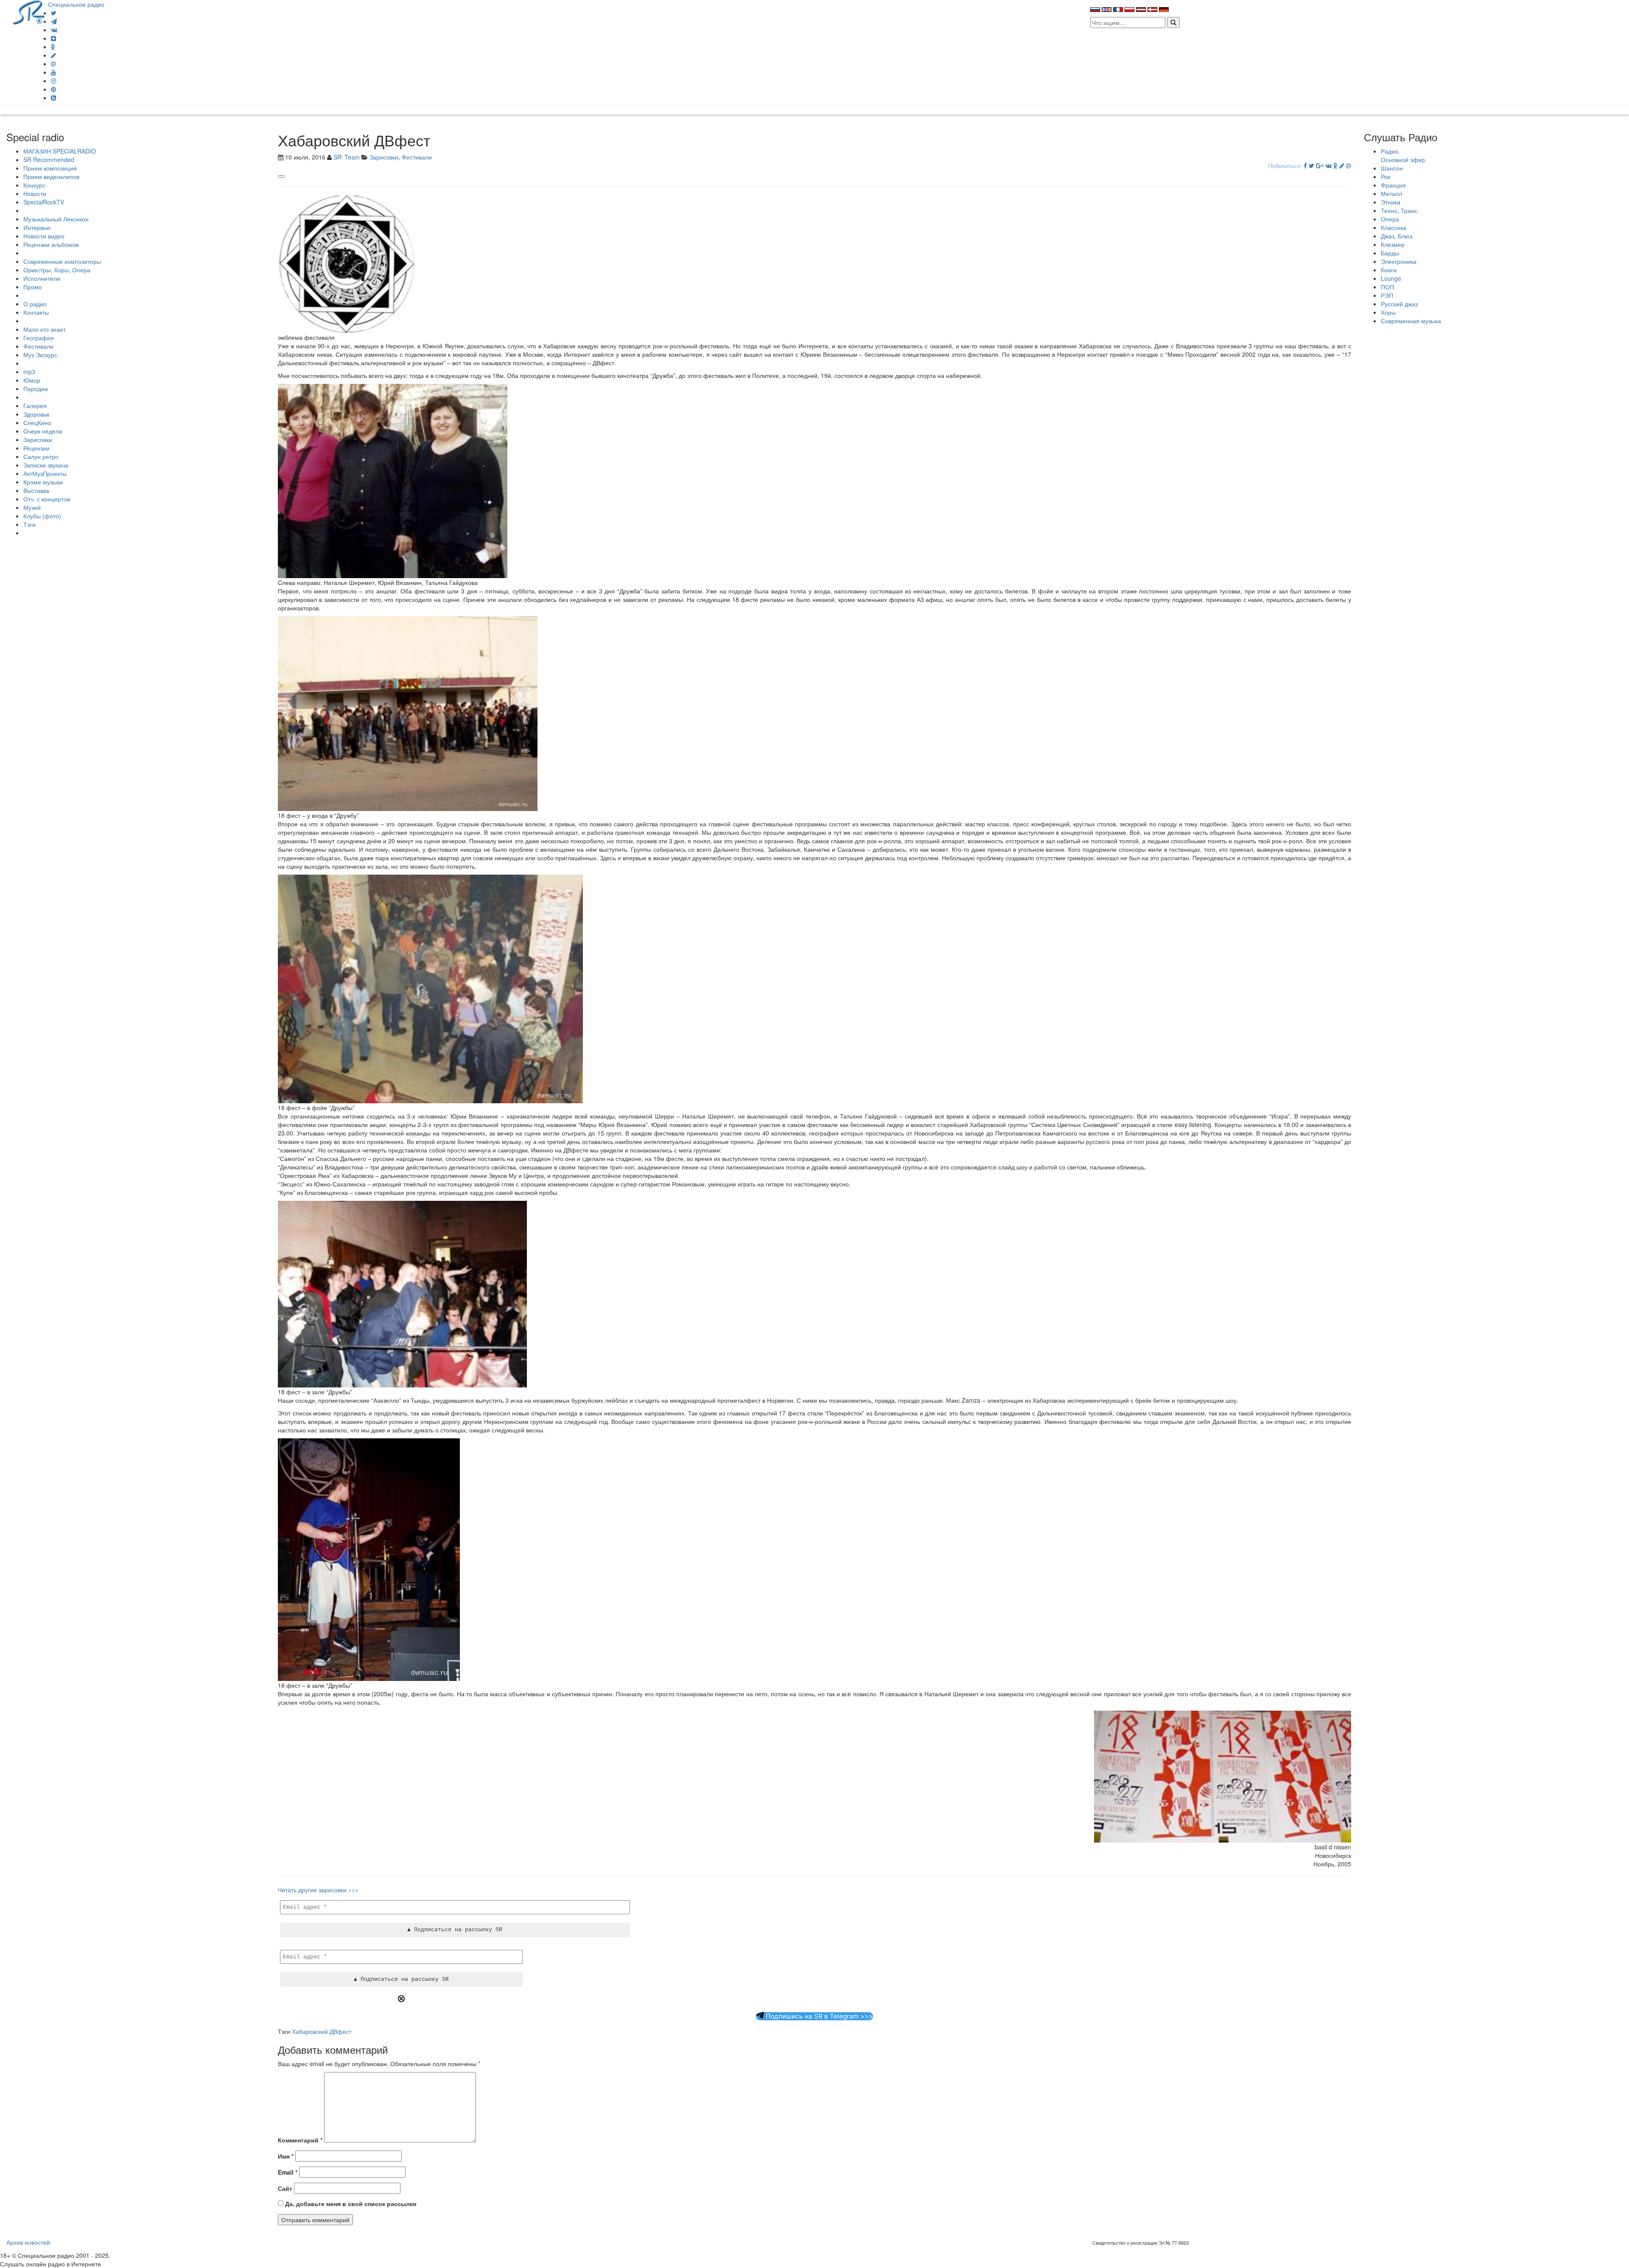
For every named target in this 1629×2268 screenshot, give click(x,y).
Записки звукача (46, 465)
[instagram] (53, 81)
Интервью (37, 227)
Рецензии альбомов (51, 244)
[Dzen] (53, 38)
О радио (35, 304)
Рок (1385, 176)
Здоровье (36, 414)
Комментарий (300, 2140)
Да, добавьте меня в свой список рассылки (350, 2204)
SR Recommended (49, 159)
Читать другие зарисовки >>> (318, 1890)
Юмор (32, 380)
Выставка (36, 490)
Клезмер (1393, 244)
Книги (1389, 270)
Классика (1394, 227)
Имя (286, 2156)
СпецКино (37, 422)
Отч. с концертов (47, 499)
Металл (1391, 193)
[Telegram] (54, 21)
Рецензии (36, 448)
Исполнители (42, 278)
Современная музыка (1411, 321)
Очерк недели (43, 431)
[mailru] (53, 64)
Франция (1393, 185)
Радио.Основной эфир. (1404, 155)
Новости (35, 193)
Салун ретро (41, 456)
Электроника (1399, 261)
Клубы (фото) (42, 516)
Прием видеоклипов (51, 176)
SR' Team (347, 157)
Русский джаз (1399, 304)
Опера (1390, 219)
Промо (33, 287)
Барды (1390, 253)
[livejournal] (53, 55)
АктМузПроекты (45, 473)
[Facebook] (1305, 165)
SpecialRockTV (44, 202)
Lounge (1391, 278)
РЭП (1387, 295)
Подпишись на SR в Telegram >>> (819, 2016)
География (39, 338)
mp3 (29, 372)
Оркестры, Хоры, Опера (57, 270)
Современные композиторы (62, 261)
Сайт (285, 2188)
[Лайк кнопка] (281, 176)
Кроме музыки (43, 482)
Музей (32, 507)
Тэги (29, 524)
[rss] (53, 98)
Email (288, 2172)
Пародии (36, 389)
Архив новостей (28, 2242)
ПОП (1387, 287)
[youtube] (53, 72)
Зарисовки (38, 439)
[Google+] (1320, 165)
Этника (1391, 202)
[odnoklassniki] (53, 47)
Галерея (35, 405)
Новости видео (44, 236)
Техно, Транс (1399, 210)
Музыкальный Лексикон (56, 219)
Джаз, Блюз (1397, 236)
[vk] (54, 30)
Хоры (1388, 312)
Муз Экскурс (40, 355)
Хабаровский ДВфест (322, 2031)
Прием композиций (50, 168)
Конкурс (34, 185)
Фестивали (38, 346)
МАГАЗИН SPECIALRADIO (60, 151)
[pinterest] (53, 89)
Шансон (1392, 168)
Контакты (36, 312)
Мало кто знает (45, 329)
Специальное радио (76, 4)
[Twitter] (54, 13)
